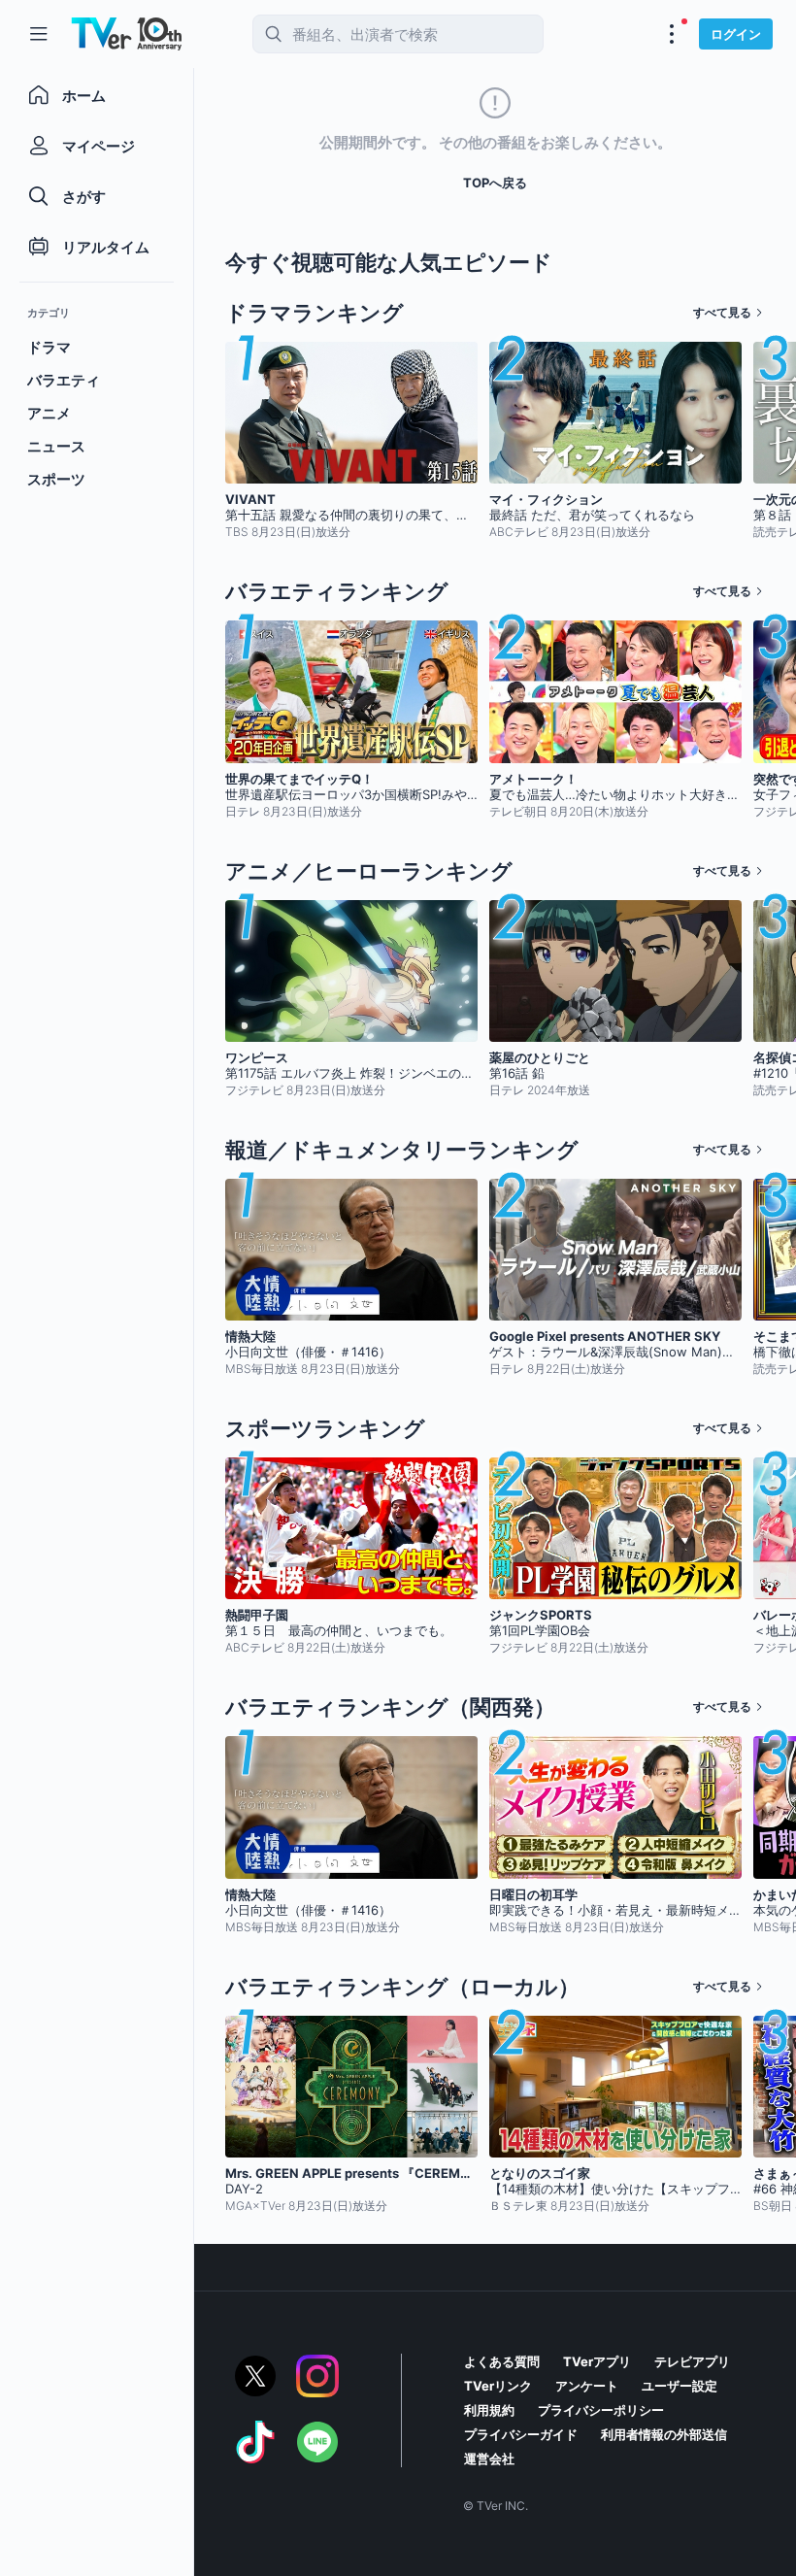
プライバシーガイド (521, 2434)
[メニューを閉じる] (39, 34)
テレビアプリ (692, 2361)
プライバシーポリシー (601, 2410)
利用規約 (489, 2410)
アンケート (587, 2386)
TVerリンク (498, 2386)
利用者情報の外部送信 (664, 2434)
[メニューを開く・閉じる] (672, 34)
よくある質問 (502, 2361)
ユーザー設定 (680, 2386)
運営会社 (489, 2459)
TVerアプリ (597, 2361)
